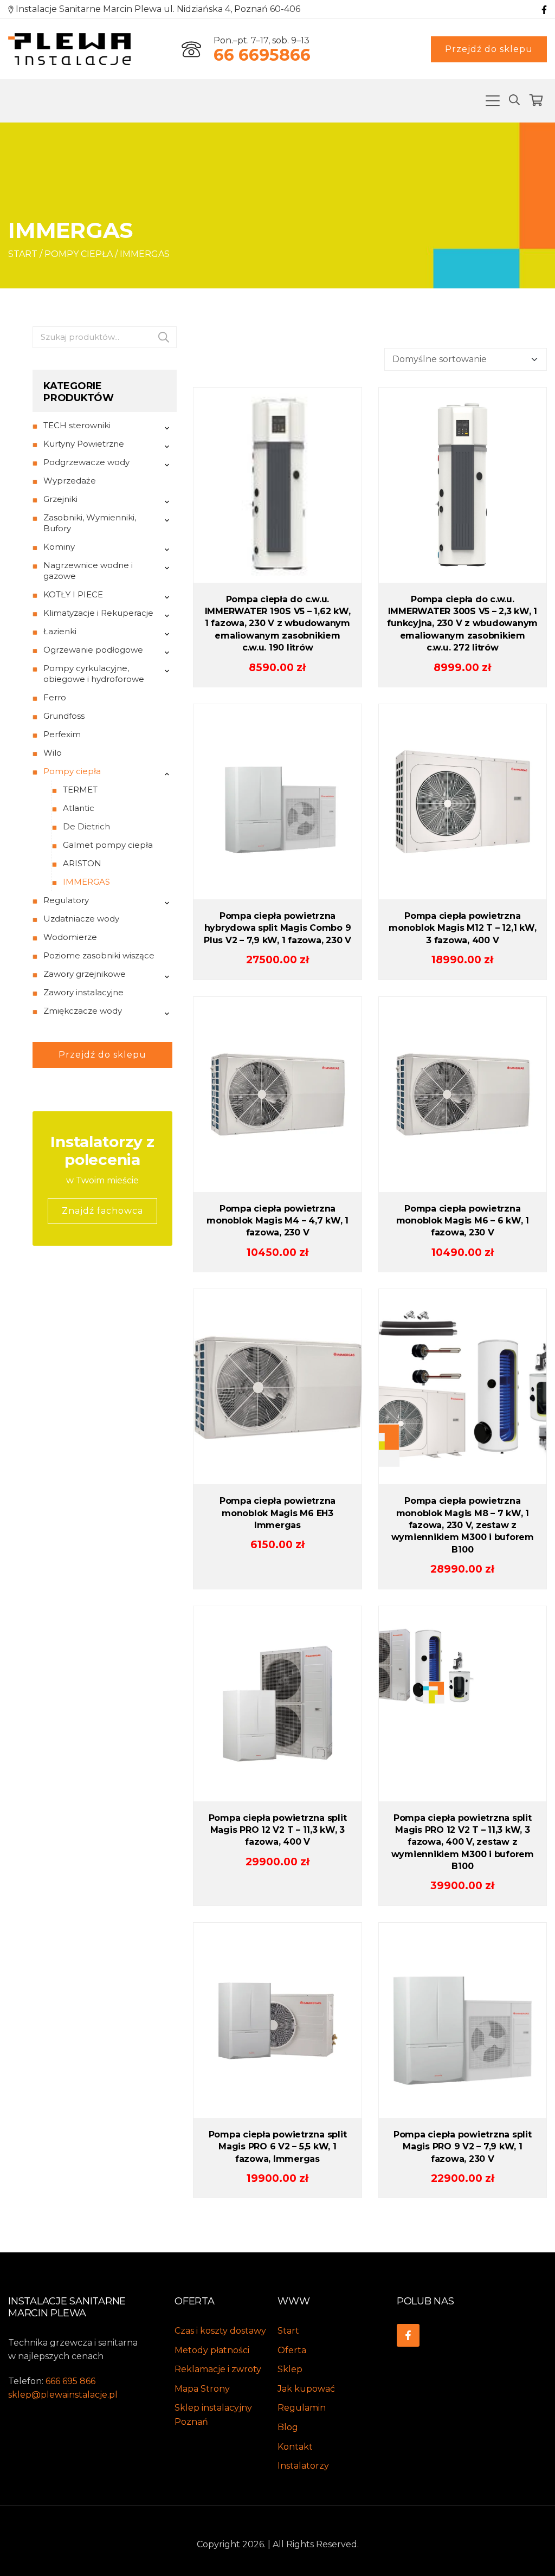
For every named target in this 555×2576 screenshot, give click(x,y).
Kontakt (295, 2447)
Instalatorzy (303, 2466)
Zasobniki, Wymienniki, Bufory (90, 523)
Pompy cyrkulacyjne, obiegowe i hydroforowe (94, 674)
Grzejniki (60, 499)
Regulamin (302, 2408)
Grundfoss (64, 716)
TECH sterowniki (77, 425)
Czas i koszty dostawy (220, 2331)
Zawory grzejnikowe (85, 974)
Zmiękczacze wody (83, 1011)
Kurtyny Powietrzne (84, 444)
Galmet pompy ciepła (108, 845)
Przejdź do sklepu (489, 49)
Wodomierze (70, 937)
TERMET (80, 790)
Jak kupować (306, 2389)
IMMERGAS (86, 882)
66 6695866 (262, 55)
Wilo (53, 753)
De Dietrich (86, 826)
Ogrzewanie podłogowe (93, 650)
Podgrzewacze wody (86, 462)
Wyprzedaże (70, 481)
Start (23, 254)
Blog (288, 2427)
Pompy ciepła (79, 254)
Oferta (292, 2350)
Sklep (290, 2369)
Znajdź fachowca (102, 1211)
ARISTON (82, 863)
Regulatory (66, 900)
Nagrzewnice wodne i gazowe (88, 571)
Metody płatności (212, 2350)
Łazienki (60, 631)
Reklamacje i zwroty (218, 2369)
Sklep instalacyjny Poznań (213, 2415)
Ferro (55, 697)
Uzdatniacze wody (81, 919)
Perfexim (62, 734)
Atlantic (79, 808)
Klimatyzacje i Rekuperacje (98, 613)
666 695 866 (70, 2381)
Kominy (59, 547)
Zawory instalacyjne (83, 992)
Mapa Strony (202, 2389)
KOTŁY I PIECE (73, 594)
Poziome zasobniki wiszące (99, 955)
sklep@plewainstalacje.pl (63, 2395)
